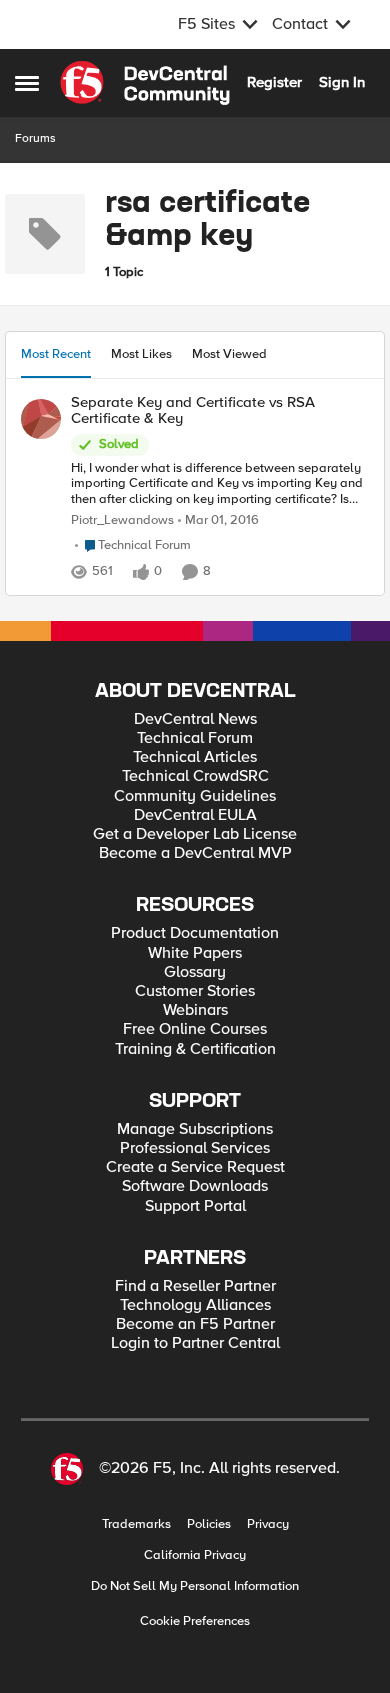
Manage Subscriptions (195, 1129)
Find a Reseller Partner (195, 1286)
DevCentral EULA (195, 815)
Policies (209, 1524)
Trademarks (136, 1524)
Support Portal (195, 1206)
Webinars (195, 1010)
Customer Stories (195, 991)
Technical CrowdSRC (195, 776)
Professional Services (195, 1148)
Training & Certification (195, 1049)
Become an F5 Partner (195, 1324)
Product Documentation (195, 933)
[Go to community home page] (145, 83)
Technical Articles (195, 757)
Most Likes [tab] (141, 354)
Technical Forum (195, 738)
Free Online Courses (195, 1029)
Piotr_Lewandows (122, 520)
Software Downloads (195, 1186)
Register (274, 82)
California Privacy (195, 1555)
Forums (35, 138)
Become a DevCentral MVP (195, 853)
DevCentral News (195, 719)
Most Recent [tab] (56, 354)
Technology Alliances (195, 1305)
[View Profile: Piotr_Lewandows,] (41, 419)
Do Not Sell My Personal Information (195, 1586)
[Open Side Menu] (27, 83)
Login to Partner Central (195, 1343)
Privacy (268, 1524)
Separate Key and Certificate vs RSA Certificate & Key (193, 410)
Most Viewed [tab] (229, 354)
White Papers (195, 953)
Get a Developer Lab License (195, 834)
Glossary (195, 972)
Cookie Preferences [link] (195, 1621)
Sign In (342, 82)
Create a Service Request (195, 1167)
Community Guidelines (195, 796)
